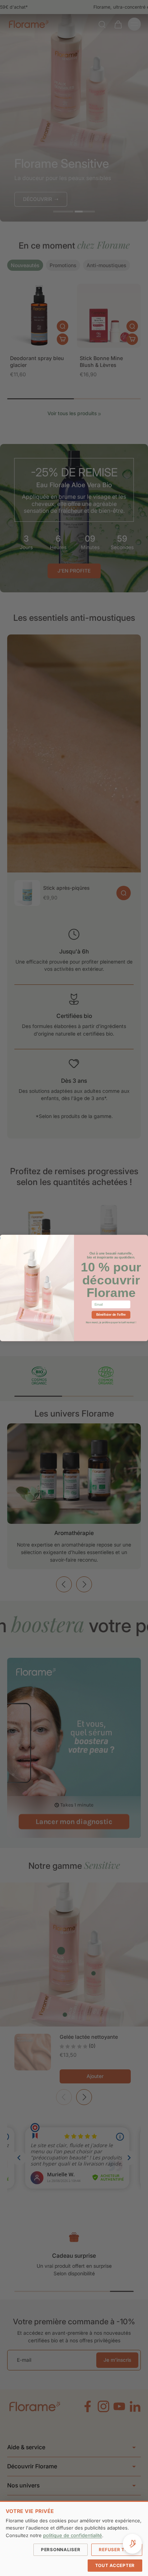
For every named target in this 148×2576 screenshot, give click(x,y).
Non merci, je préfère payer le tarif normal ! (111, 1322)
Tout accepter (115, 2565)
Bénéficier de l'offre (111, 1315)
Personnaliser (61, 2550)
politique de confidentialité (73, 2535)
